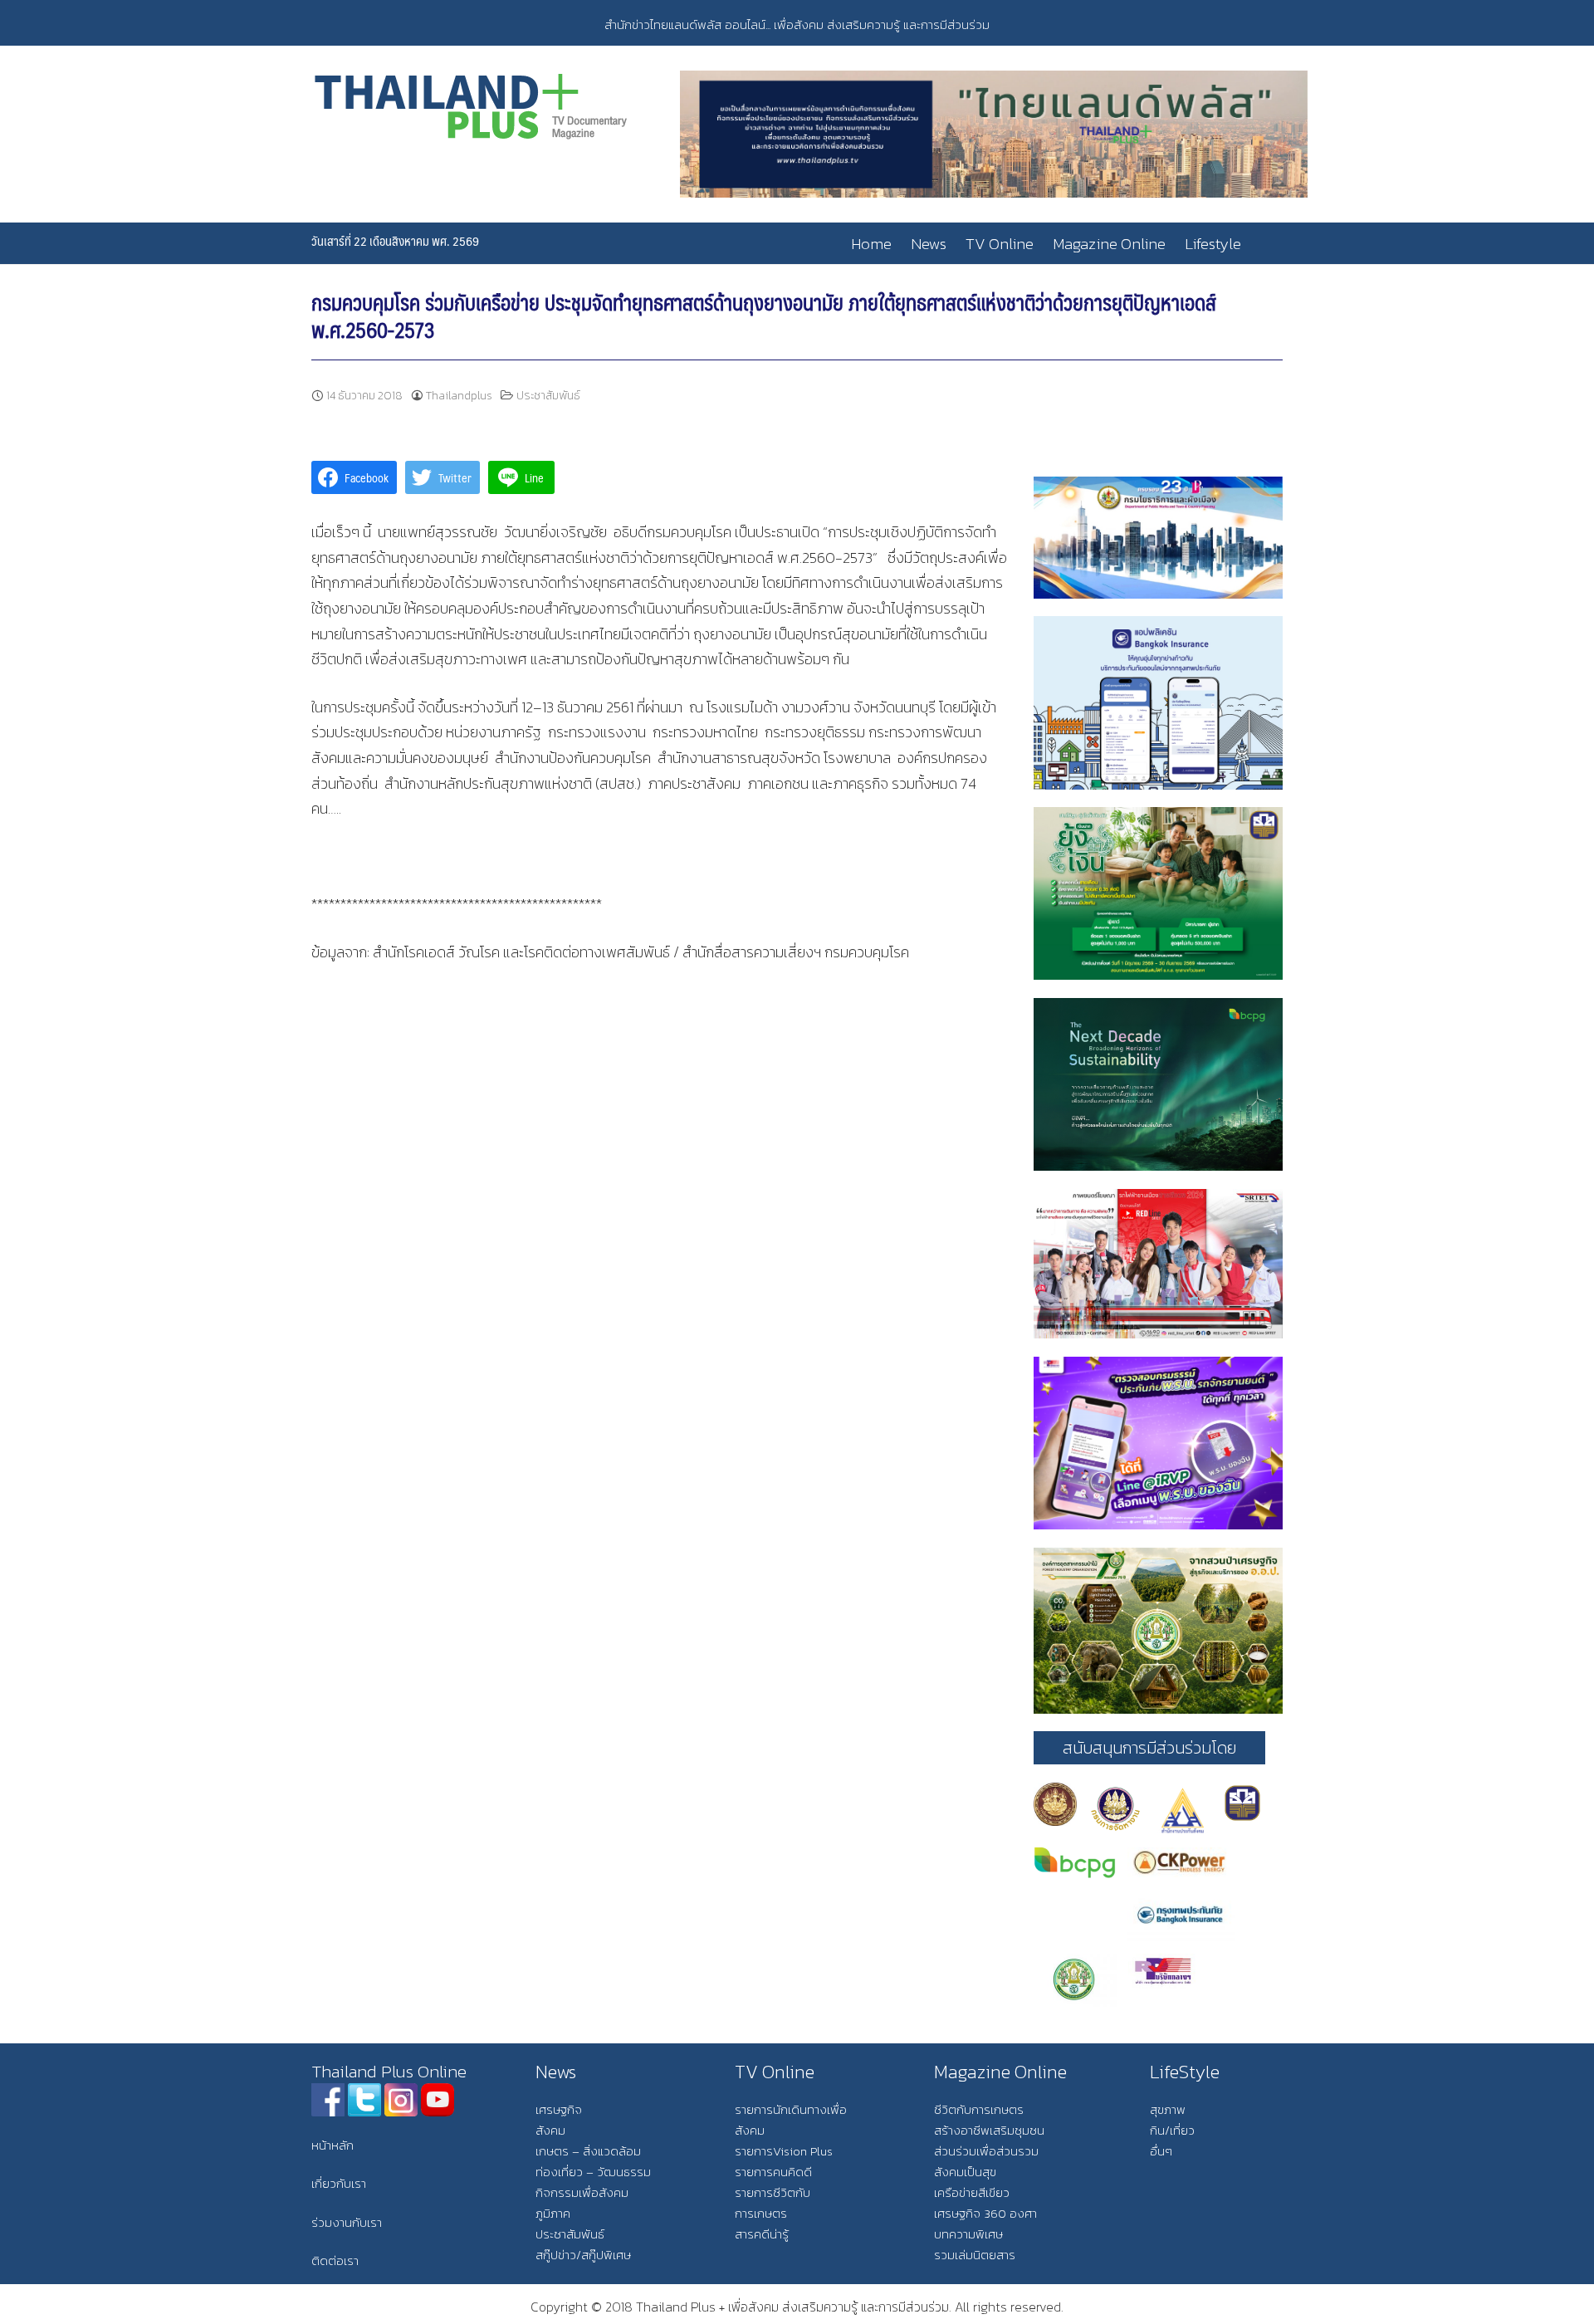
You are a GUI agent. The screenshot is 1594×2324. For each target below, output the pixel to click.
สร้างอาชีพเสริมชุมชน (989, 2130)
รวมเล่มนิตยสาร (975, 2255)
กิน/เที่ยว (1172, 2130)
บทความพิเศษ (968, 2234)
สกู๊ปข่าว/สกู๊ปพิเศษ (583, 2255)
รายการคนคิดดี (773, 2172)
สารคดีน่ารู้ (762, 2234)
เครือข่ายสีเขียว (972, 2192)
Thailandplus (459, 396)
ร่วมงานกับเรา (347, 2222)
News (929, 244)
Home (871, 244)
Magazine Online (1109, 244)
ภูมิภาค (553, 2213)
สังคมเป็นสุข (965, 2172)
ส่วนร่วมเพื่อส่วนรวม (986, 2151)
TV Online (1000, 244)
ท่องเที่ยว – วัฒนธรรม (593, 2172)
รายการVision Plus (784, 2151)
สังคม (550, 2130)
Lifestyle (1213, 244)
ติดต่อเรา (335, 2260)
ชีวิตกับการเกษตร (979, 2109)
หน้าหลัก (332, 2145)
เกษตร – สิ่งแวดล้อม (588, 2151)
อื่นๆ (1161, 2151)
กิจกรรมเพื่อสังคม (582, 2192)
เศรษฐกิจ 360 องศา (985, 2213)
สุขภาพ (1168, 2109)
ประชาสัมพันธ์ (548, 396)
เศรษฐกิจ (559, 2109)
